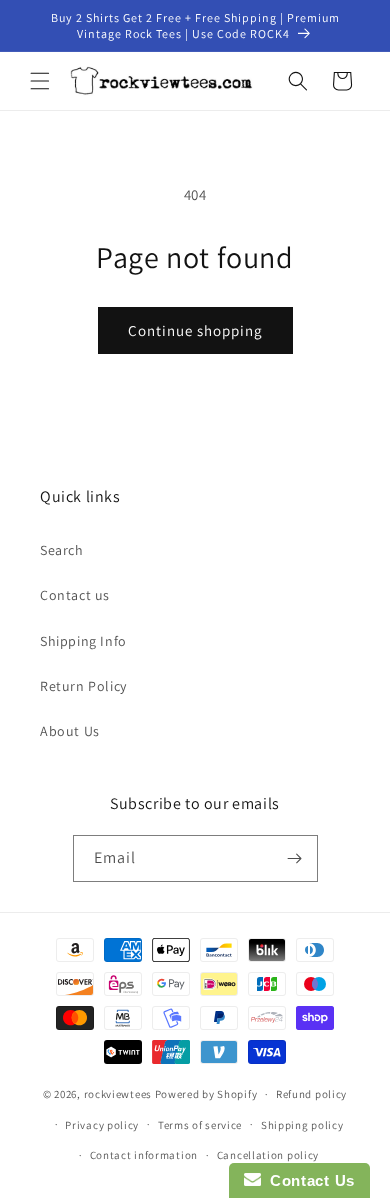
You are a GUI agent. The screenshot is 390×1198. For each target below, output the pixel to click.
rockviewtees (118, 1094)
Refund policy (311, 1094)
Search (62, 550)
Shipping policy (302, 1125)
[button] (40, 81)
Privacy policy (102, 1125)
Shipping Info (83, 641)
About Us (70, 731)
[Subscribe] (295, 858)
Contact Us (308, 1180)
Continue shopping (195, 330)
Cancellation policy (268, 1155)
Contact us (75, 595)
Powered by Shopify (206, 1094)
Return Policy (83, 686)
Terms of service (200, 1125)
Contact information (144, 1155)
